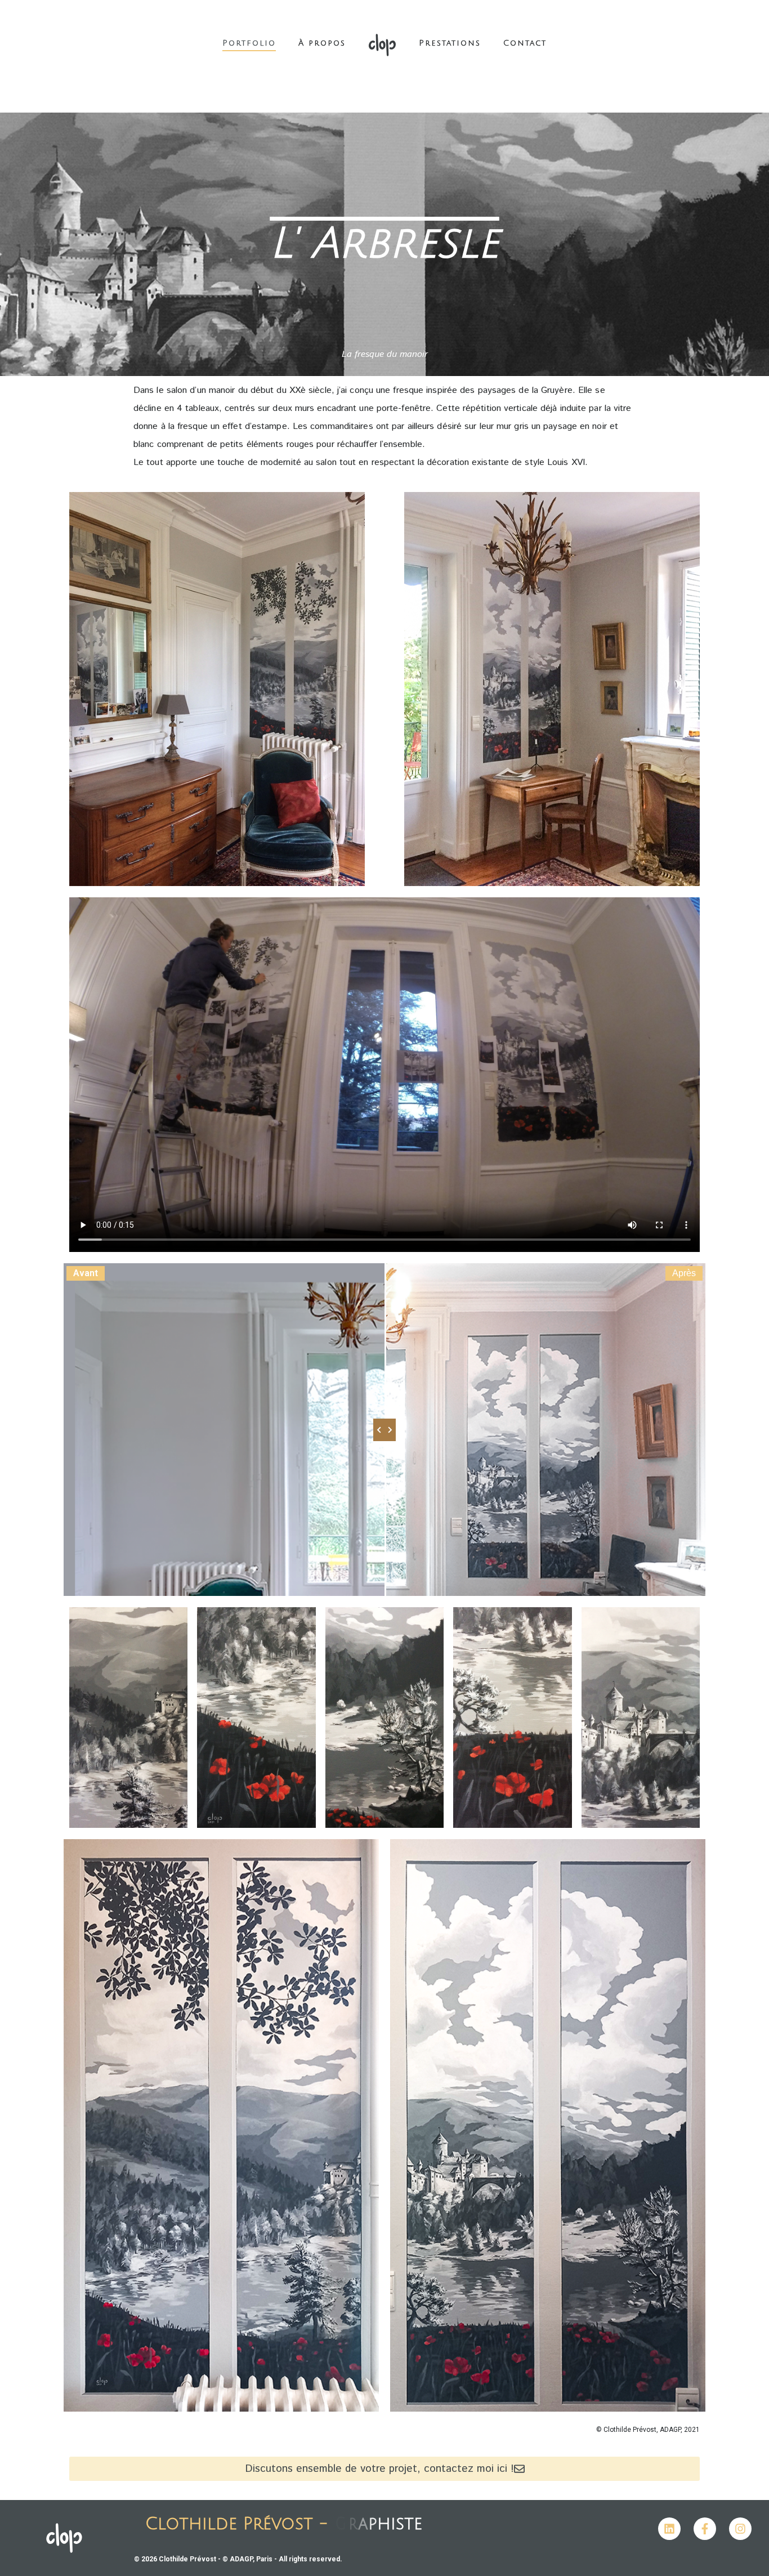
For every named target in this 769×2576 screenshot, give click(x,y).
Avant (86, 1273)
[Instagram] (740, 2529)
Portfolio (249, 43)
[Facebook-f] (705, 2529)
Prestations (450, 43)
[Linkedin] (669, 2529)
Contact (525, 43)
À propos (322, 43)
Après (684, 1273)
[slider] (384, 1430)
